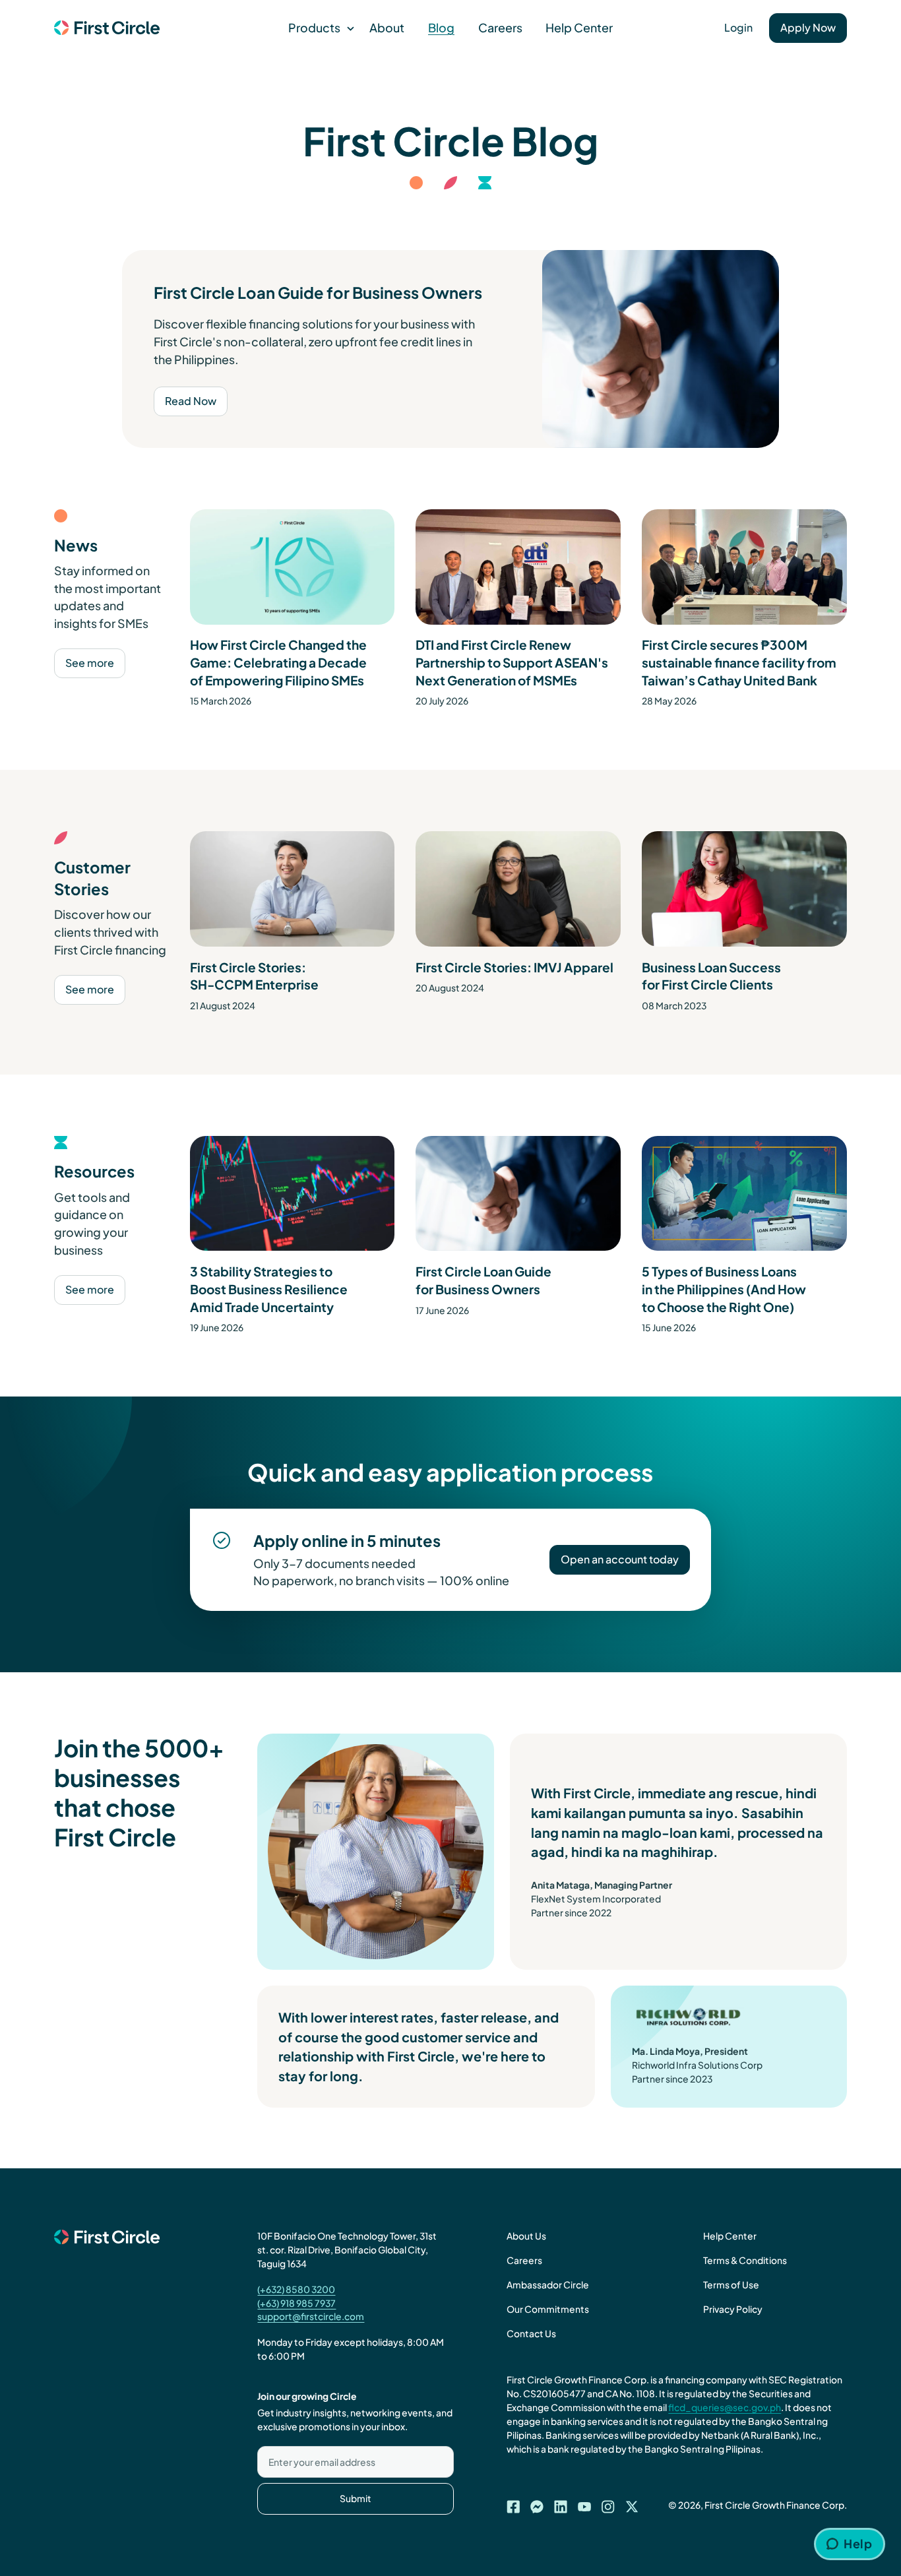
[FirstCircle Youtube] (584, 2503)
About (387, 27)
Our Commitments (548, 2309)
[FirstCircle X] (632, 2503)
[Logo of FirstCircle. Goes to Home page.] (107, 28)
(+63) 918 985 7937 (296, 2303)
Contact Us (531, 2334)
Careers (500, 27)
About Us (526, 2236)
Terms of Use (731, 2285)
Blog (441, 27)
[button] (317, 28)
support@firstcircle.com (311, 2316)
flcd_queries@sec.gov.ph (725, 2407)
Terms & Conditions (745, 2260)
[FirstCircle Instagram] (608, 2503)
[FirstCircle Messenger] (537, 2503)
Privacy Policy (733, 2309)
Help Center (579, 27)
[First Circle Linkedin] (561, 2503)
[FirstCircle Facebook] (513, 2503)
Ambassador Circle (548, 2285)
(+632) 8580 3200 (296, 2289)
